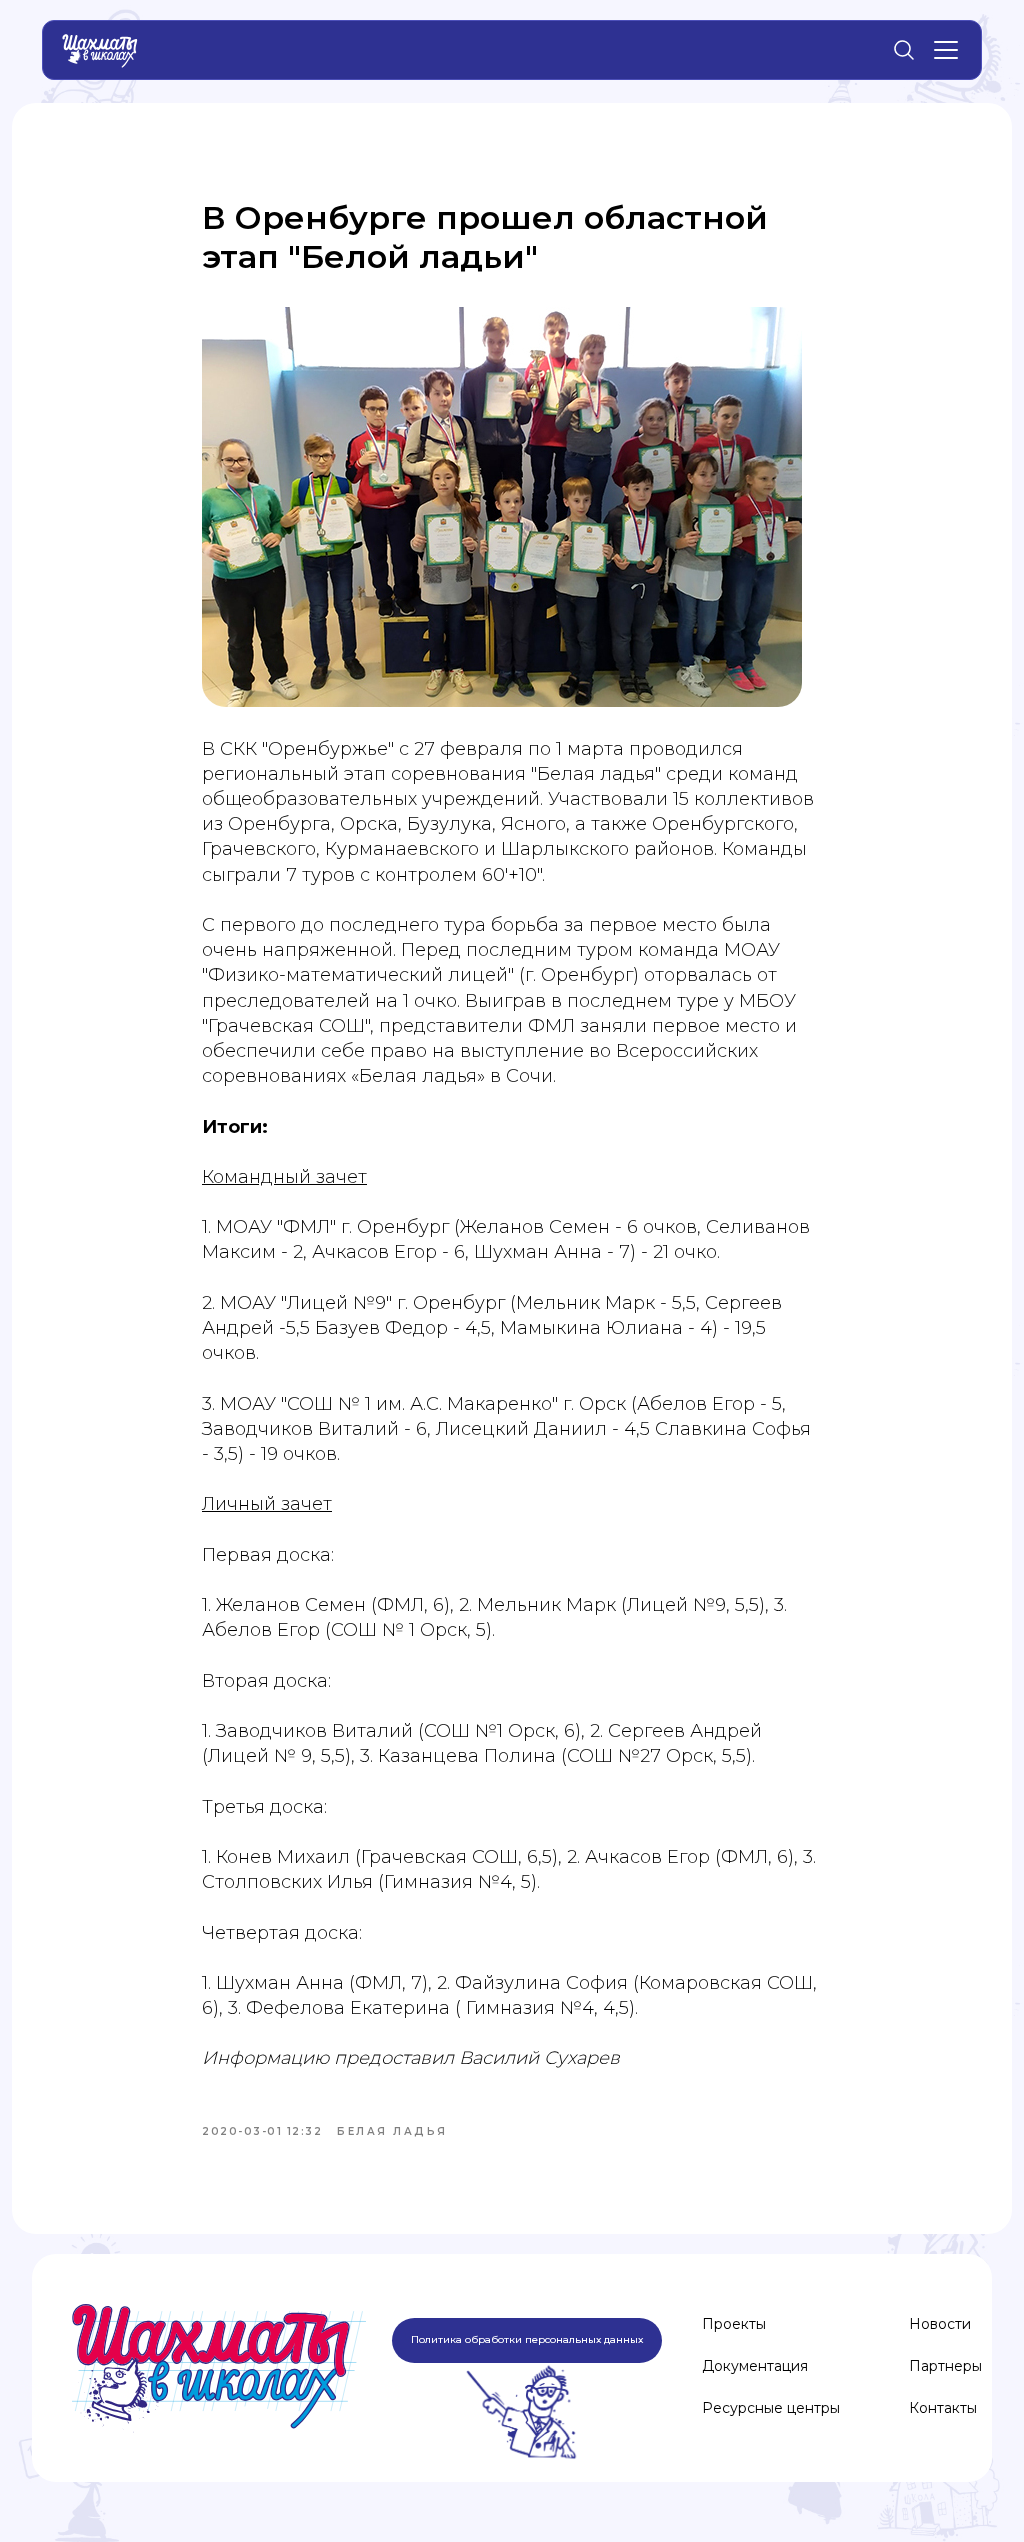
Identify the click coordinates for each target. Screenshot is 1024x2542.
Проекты (734, 2324)
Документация (755, 2366)
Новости (940, 2324)
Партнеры (945, 2366)
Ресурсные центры (771, 2408)
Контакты (943, 2408)
